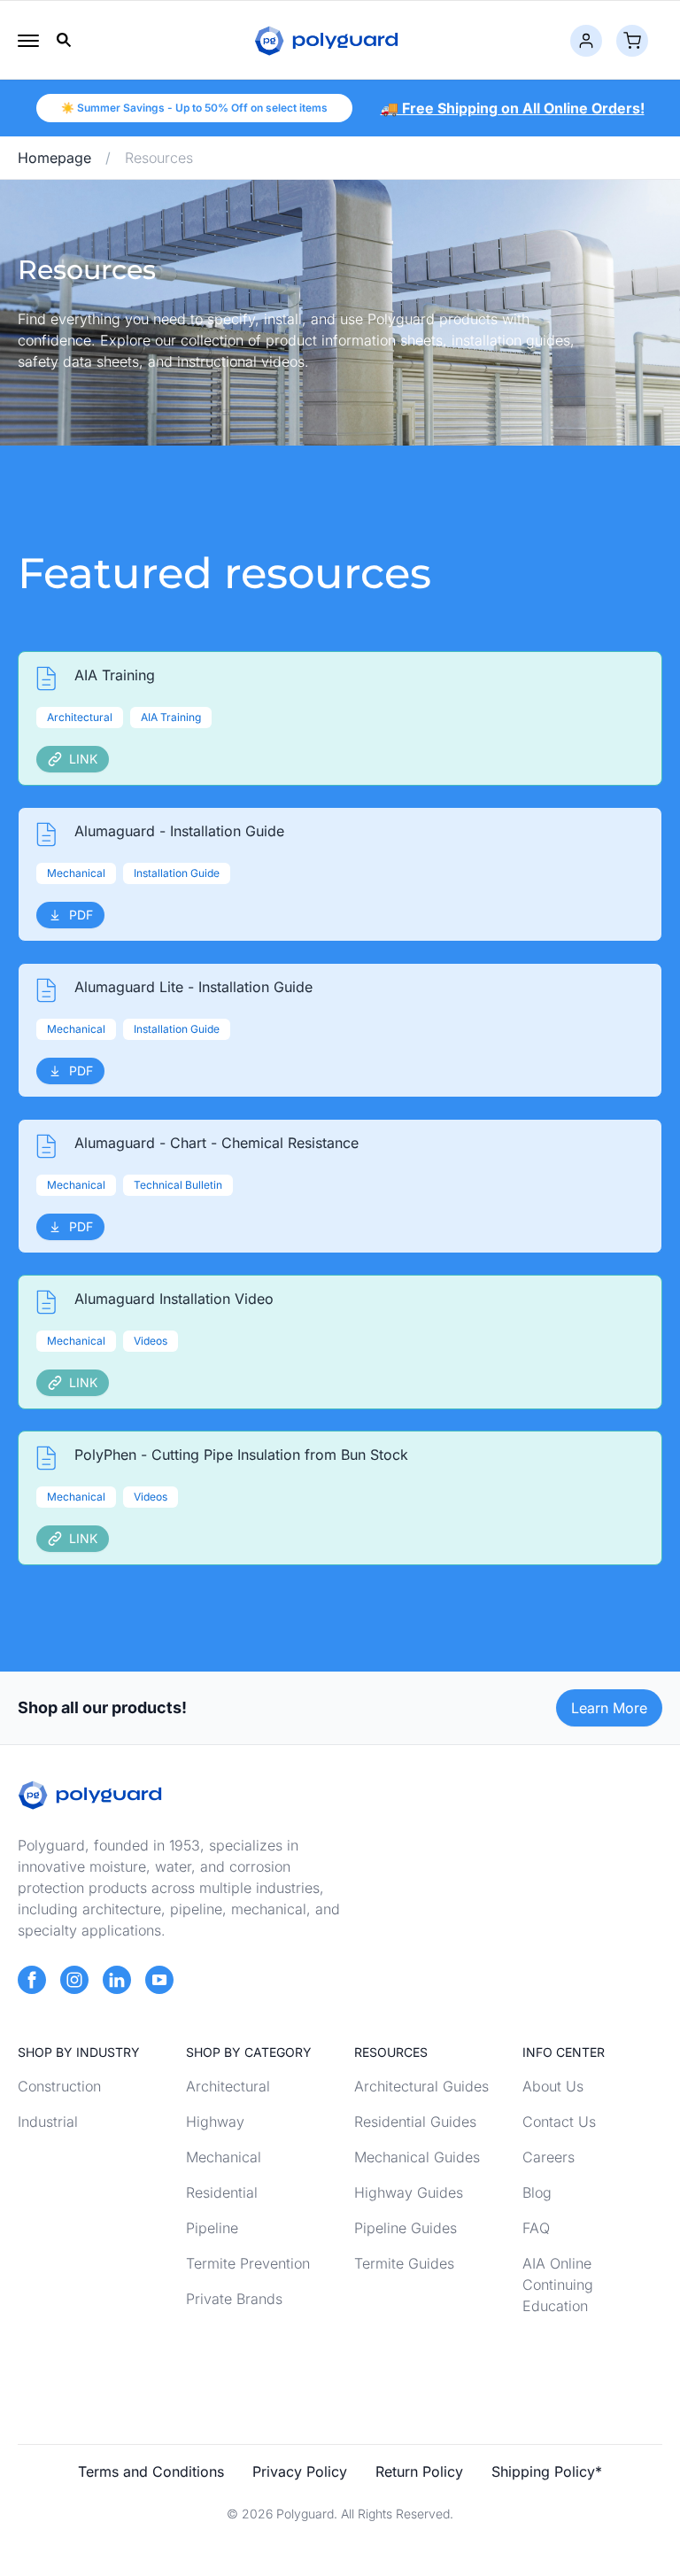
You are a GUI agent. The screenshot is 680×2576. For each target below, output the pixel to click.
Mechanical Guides (417, 2157)
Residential (222, 2192)
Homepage (54, 158)
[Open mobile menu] (28, 41)
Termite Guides (404, 2263)
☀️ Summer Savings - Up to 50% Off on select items (194, 108)
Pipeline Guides (406, 2228)
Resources (159, 158)
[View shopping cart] (632, 41)
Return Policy (419, 2471)
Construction (59, 2086)
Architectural (228, 2086)
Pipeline (212, 2228)
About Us (553, 2086)
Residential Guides (415, 2122)
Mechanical (224, 2157)
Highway (215, 2122)
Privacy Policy (300, 2471)
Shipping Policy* (547, 2471)
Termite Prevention (248, 2263)
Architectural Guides (421, 2086)
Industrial (48, 2122)
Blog (537, 2192)
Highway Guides (409, 2192)
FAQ (536, 2228)
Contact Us (559, 2122)
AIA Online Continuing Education (558, 2285)
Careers (549, 2157)
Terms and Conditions (151, 2471)
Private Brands (234, 2299)
